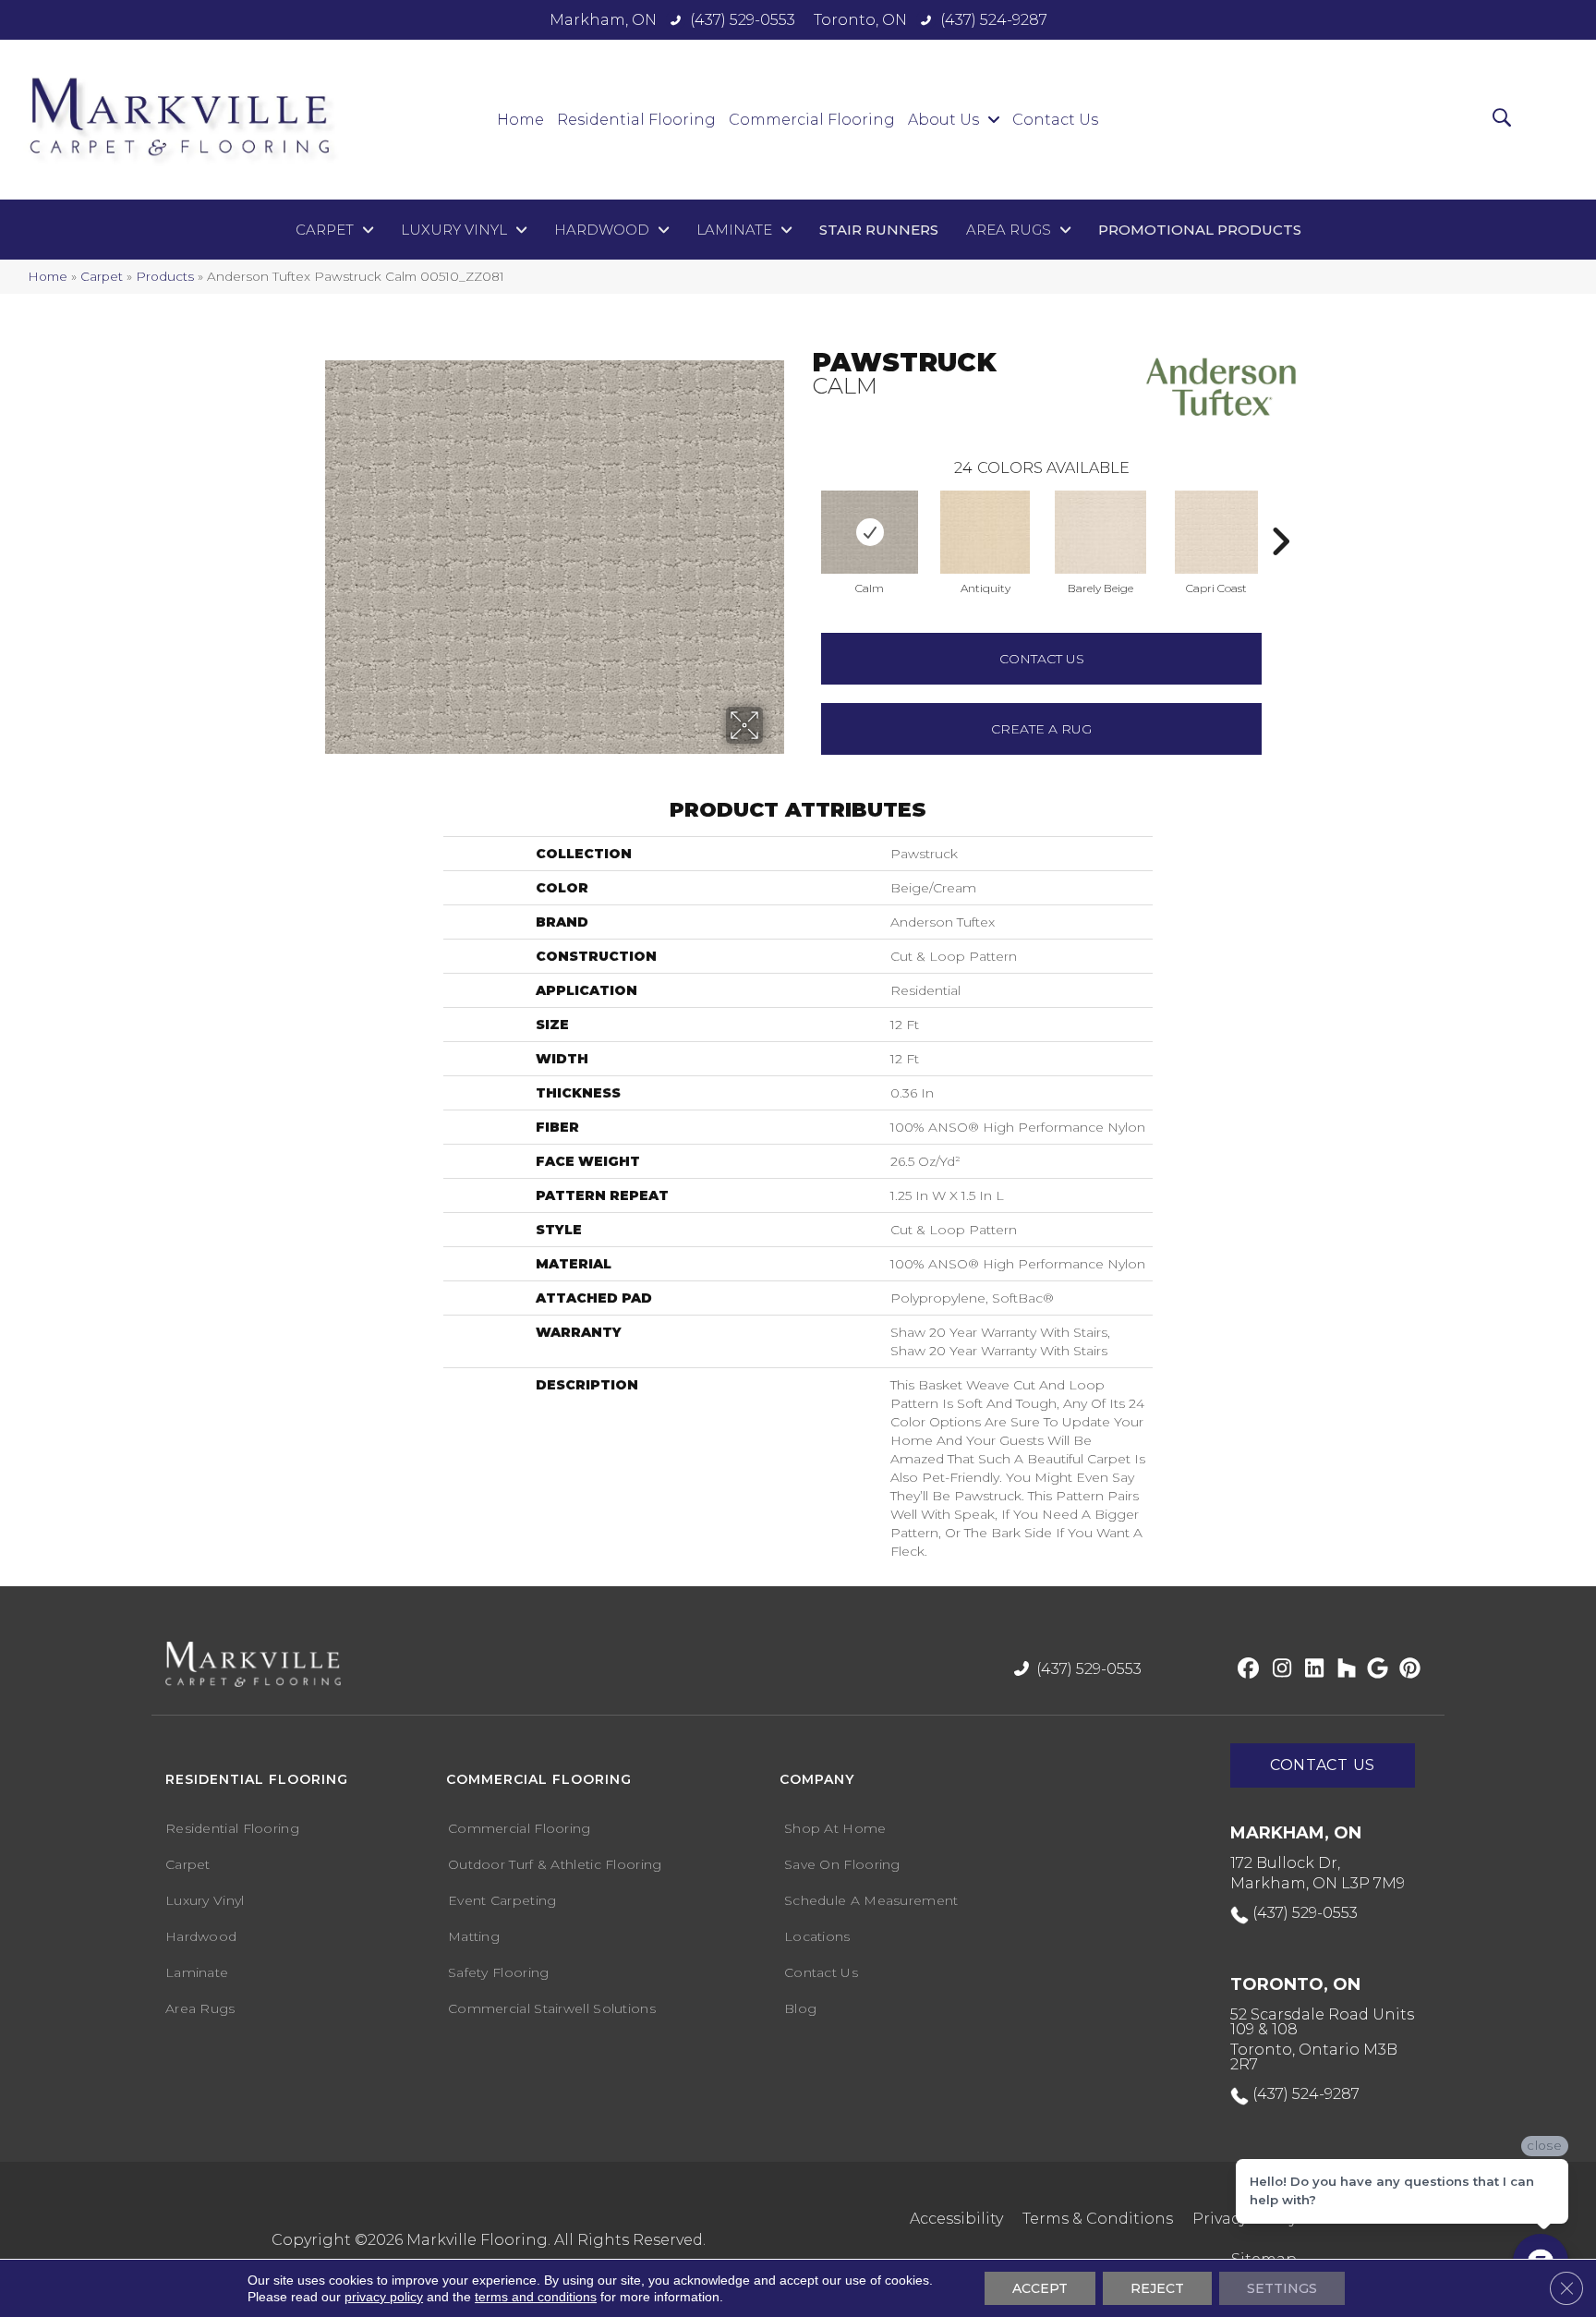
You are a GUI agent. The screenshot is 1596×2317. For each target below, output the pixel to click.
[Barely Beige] (1100, 532)
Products (165, 276)
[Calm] (870, 532)
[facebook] (1245, 1669)
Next (1280, 514)
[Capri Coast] (1216, 532)
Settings (1282, 2288)
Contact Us (1042, 659)
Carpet (102, 276)
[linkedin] (1310, 1669)
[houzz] (1342, 1669)
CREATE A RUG (1041, 729)
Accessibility (956, 2219)
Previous (803, 514)
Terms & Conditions (1098, 2219)
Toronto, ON (860, 20)
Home (48, 276)
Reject (1157, 2288)
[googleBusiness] (1375, 1669)
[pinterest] (1407, 1669)
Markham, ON (603, 20)
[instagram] (1278, 1669)
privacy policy (384, 2297)
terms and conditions (536, 2297)
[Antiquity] (985, 532)
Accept (1040, 2288)
